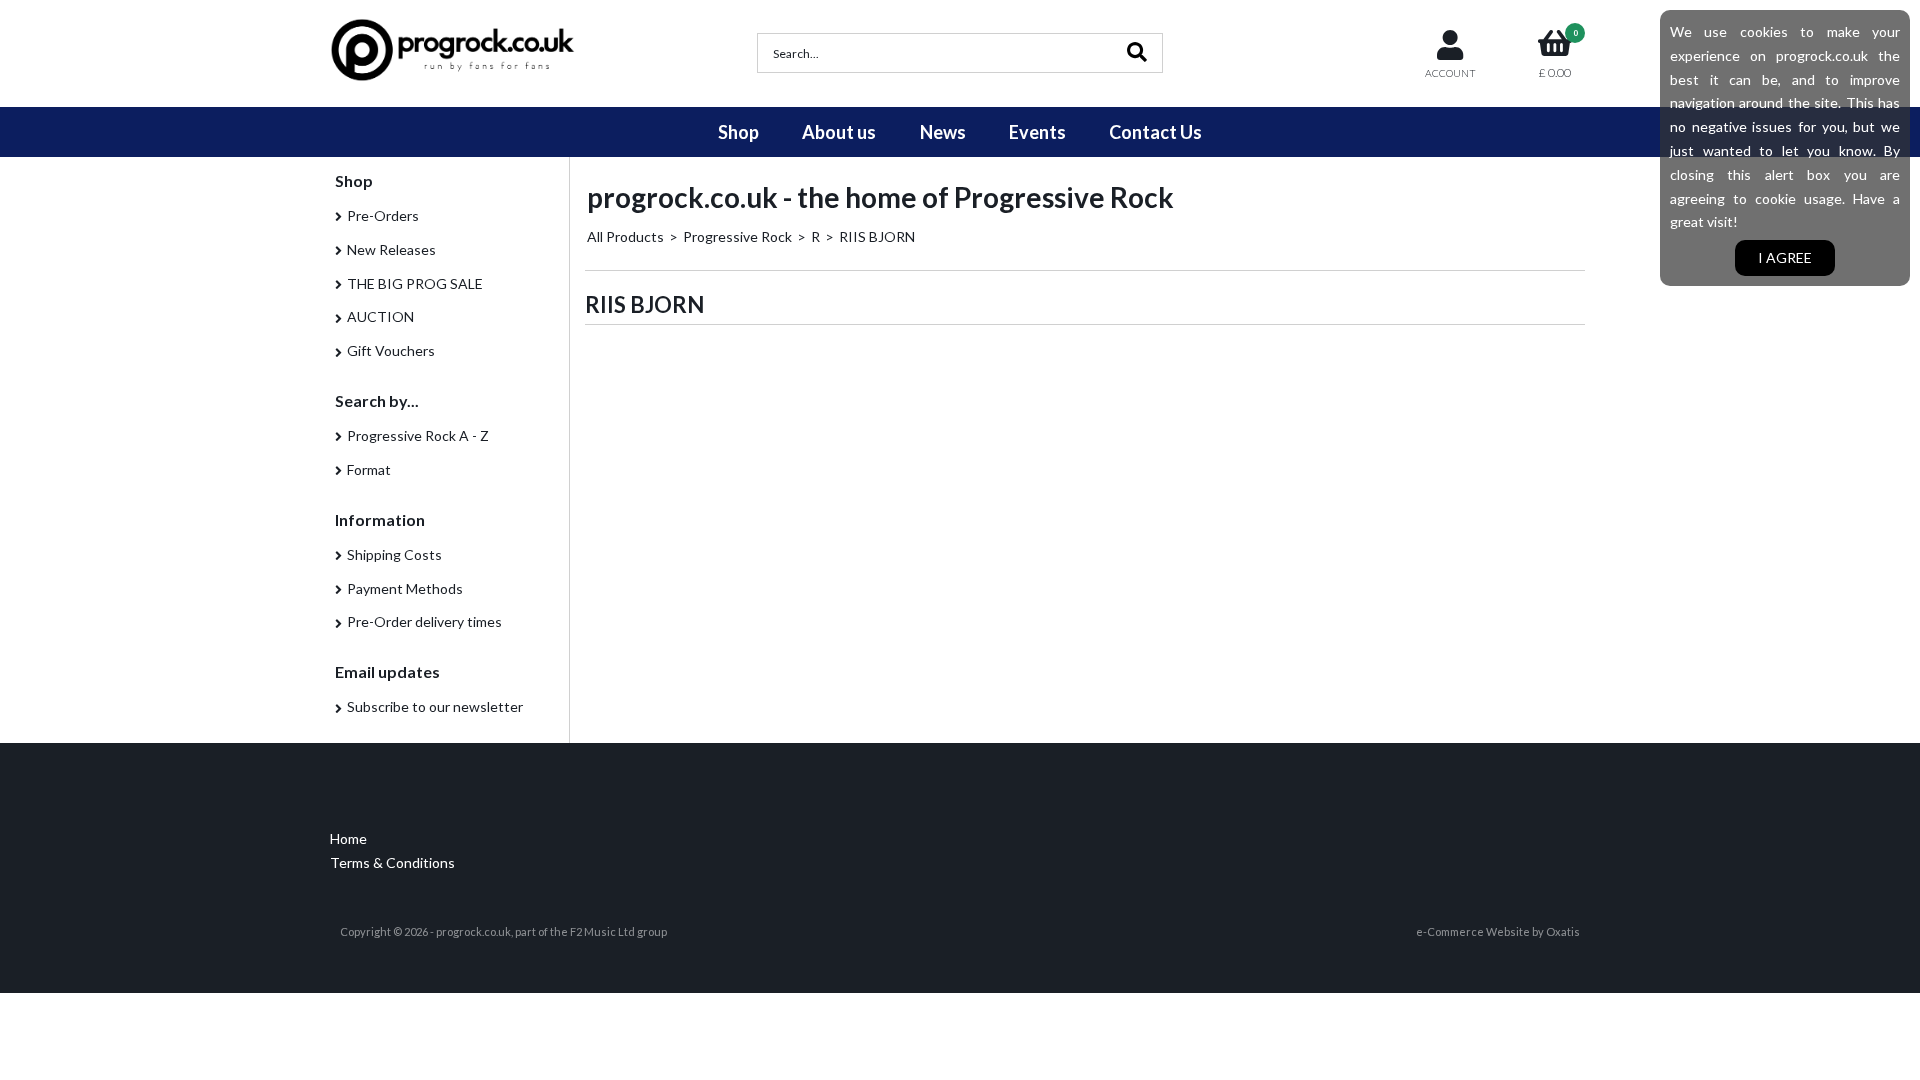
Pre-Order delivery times (424, 621)
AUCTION (380, 316)
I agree (1785, 257)
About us (839, 132)
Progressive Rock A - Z (418, 435)
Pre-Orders (383, 215)
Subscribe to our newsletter (435, 706)
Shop (738, 132)
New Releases (391, 249)
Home (348, 838)
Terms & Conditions (392, 862)
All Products (625, 236)
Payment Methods (405, 588)
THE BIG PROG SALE (415, 283)
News (943, 132)
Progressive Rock (737, 236)
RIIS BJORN (877, 236)
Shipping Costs (394, 554)
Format (369, 469)
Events (1037, 132)
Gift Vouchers (391, 350)
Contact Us (1155, 132)
